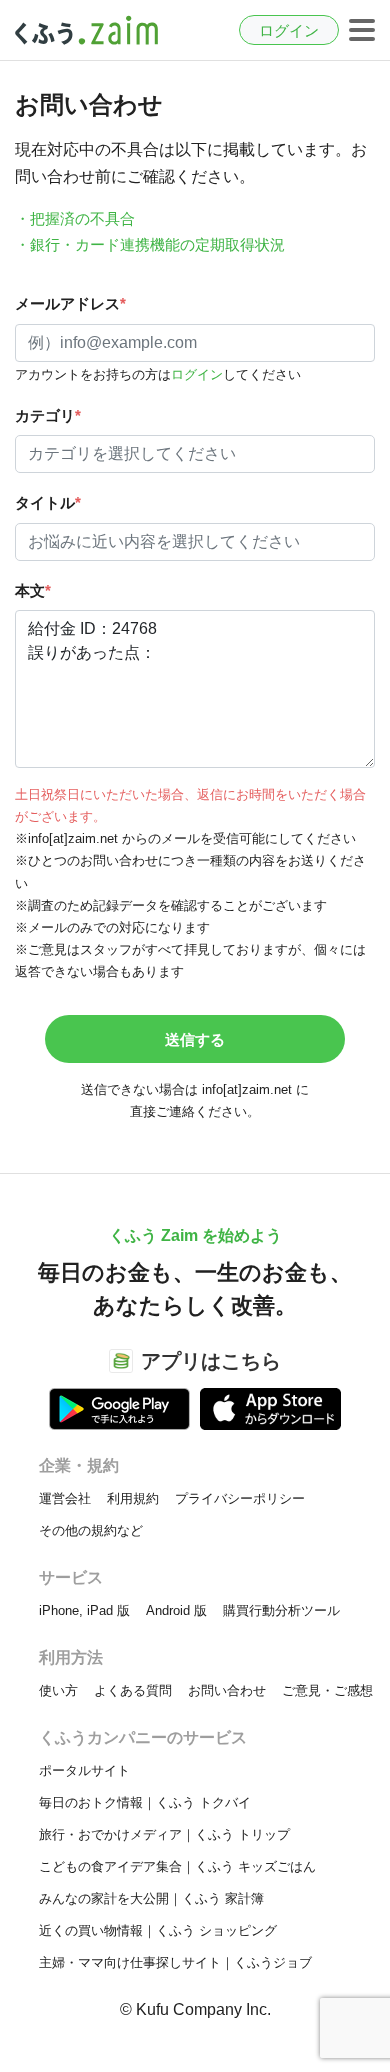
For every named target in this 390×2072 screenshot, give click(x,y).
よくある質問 (133, 1690)
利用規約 (133, 1498)
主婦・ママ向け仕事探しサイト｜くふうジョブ (175, 1962)
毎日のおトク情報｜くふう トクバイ (145, 1802)
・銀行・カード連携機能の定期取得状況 (150, 244)
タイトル (48, 502)
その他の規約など (91, 1530)
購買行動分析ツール (281, 1610)
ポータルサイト (84, 1770)
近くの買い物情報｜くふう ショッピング (158, 1930)
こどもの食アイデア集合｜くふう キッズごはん (177, 1866)
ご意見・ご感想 (327, 1690)
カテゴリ (48, 415)
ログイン (289, 30)
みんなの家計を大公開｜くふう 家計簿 (151, 1898)
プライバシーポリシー (240, 1498)
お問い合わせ (227, 1690)
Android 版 (176, 1610)
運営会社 (65, 1498)
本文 (33, 590)
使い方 (58, 1690)
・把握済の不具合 (75, 218)
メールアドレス (70, 303)
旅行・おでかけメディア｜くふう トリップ (164, 1834)
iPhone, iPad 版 (84, 1610)
